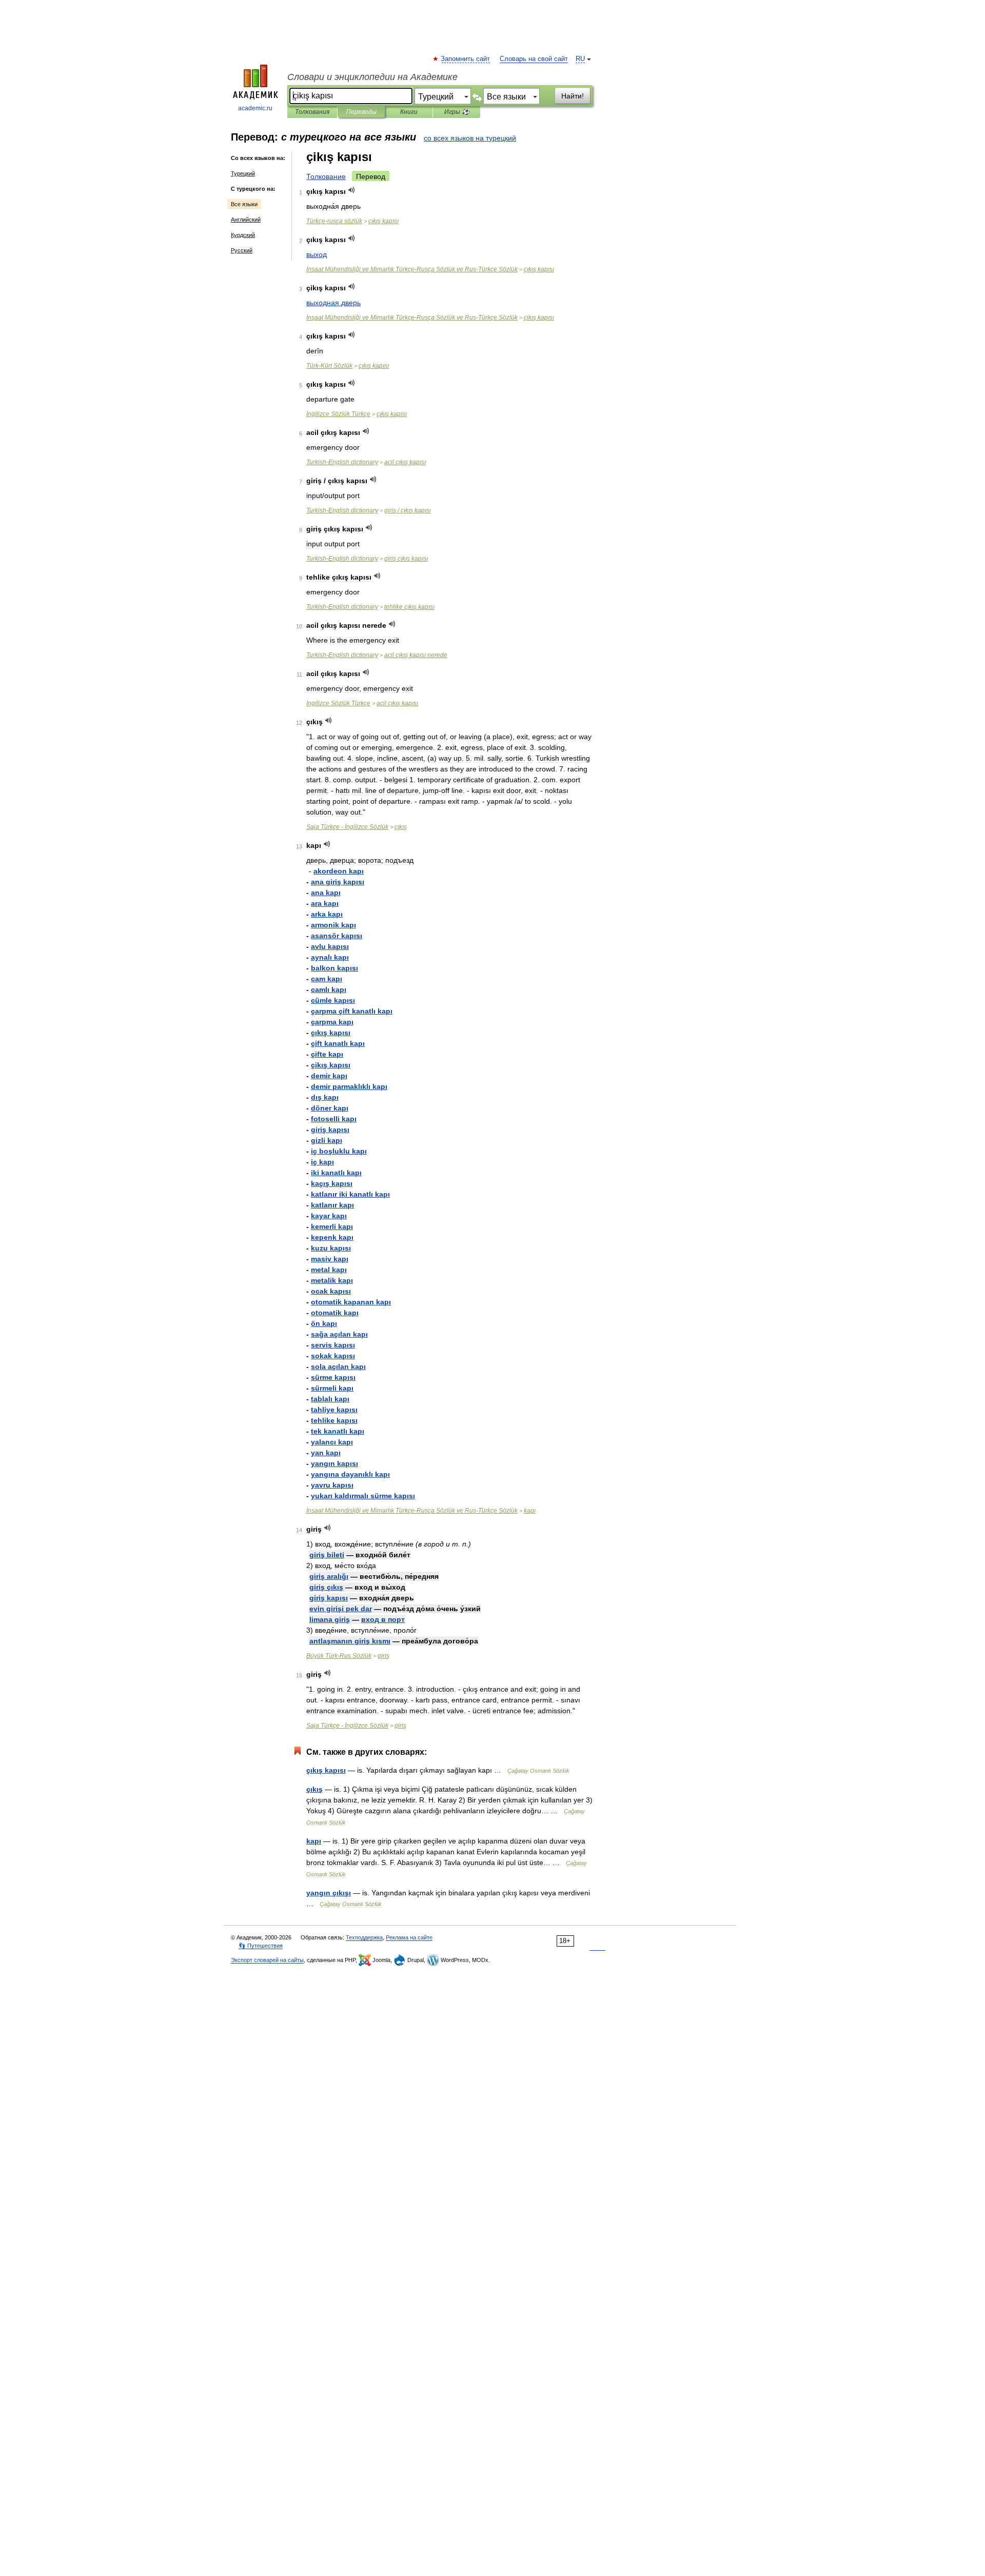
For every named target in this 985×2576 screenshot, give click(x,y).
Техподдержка (364, 1937)
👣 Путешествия (261, 1946)
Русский (242, 250)
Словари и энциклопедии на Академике (372, 77)
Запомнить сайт (466, 59)
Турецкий (243, 173)
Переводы (361, 112)
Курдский (243, 235)
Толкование (326, 176)
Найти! (573, 96)
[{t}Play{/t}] (352, 190)
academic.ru (255, 108)
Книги (409, 112)
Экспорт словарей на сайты (267, 1960)
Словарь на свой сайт (534, 59)
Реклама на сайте (409, 1937)
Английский (246, 220)
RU (580, 59)
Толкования (312, 112)
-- (412, 269)
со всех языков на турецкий (470, 138)
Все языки (244, 204)
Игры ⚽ (457, 112)
